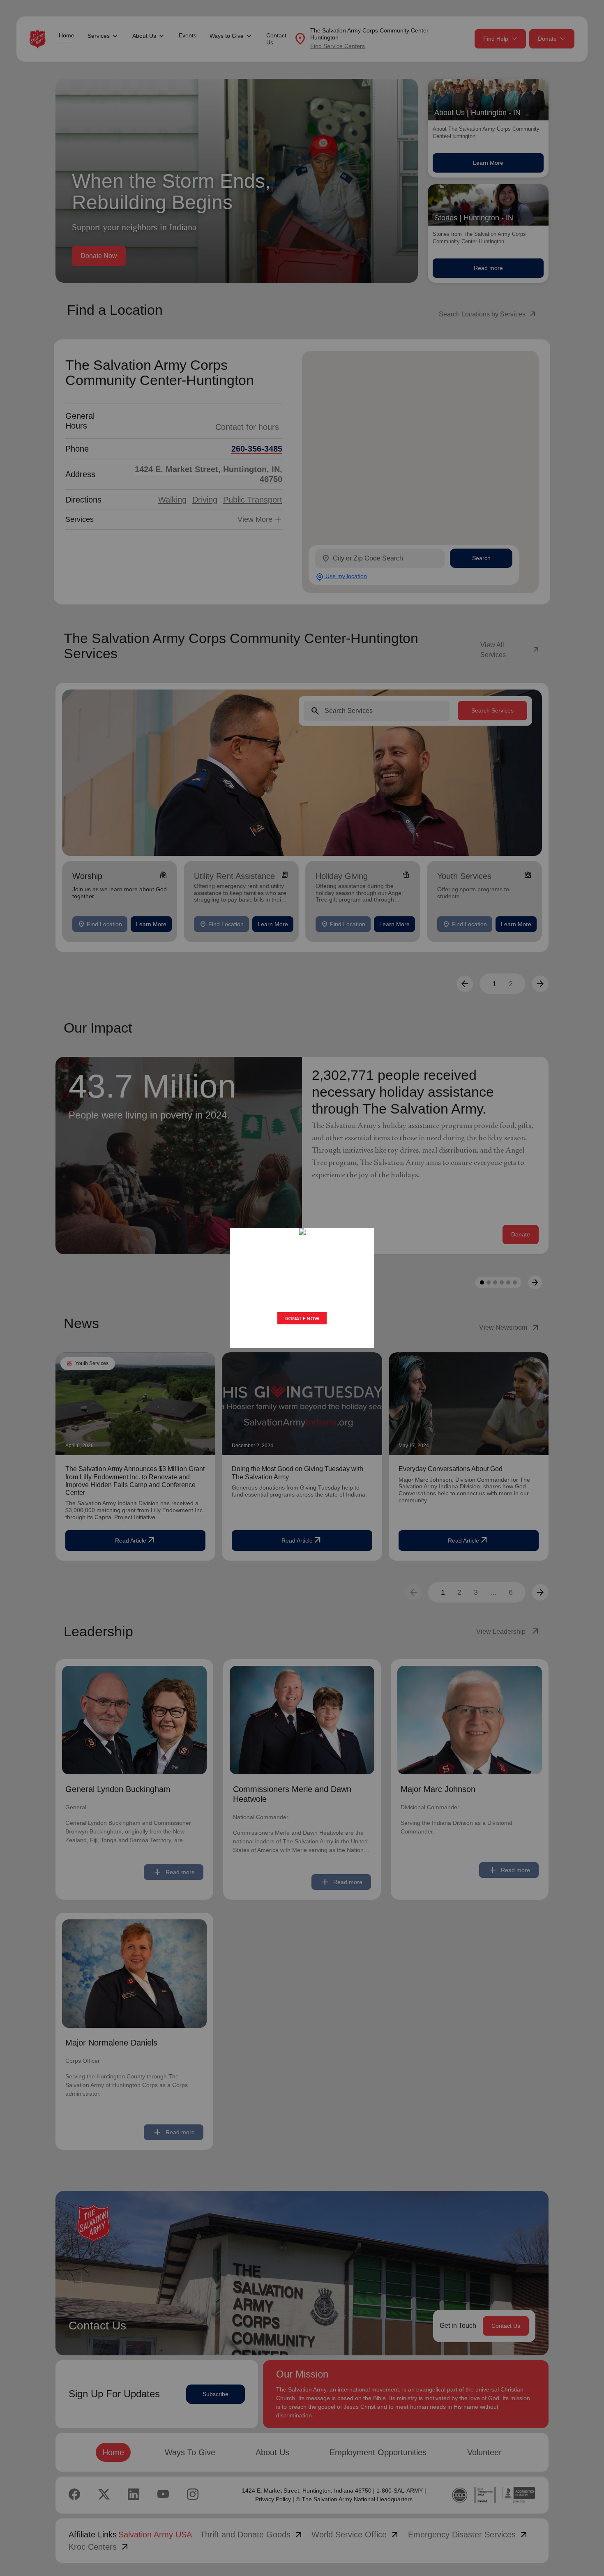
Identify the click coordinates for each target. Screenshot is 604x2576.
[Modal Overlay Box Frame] (302, 1288)
